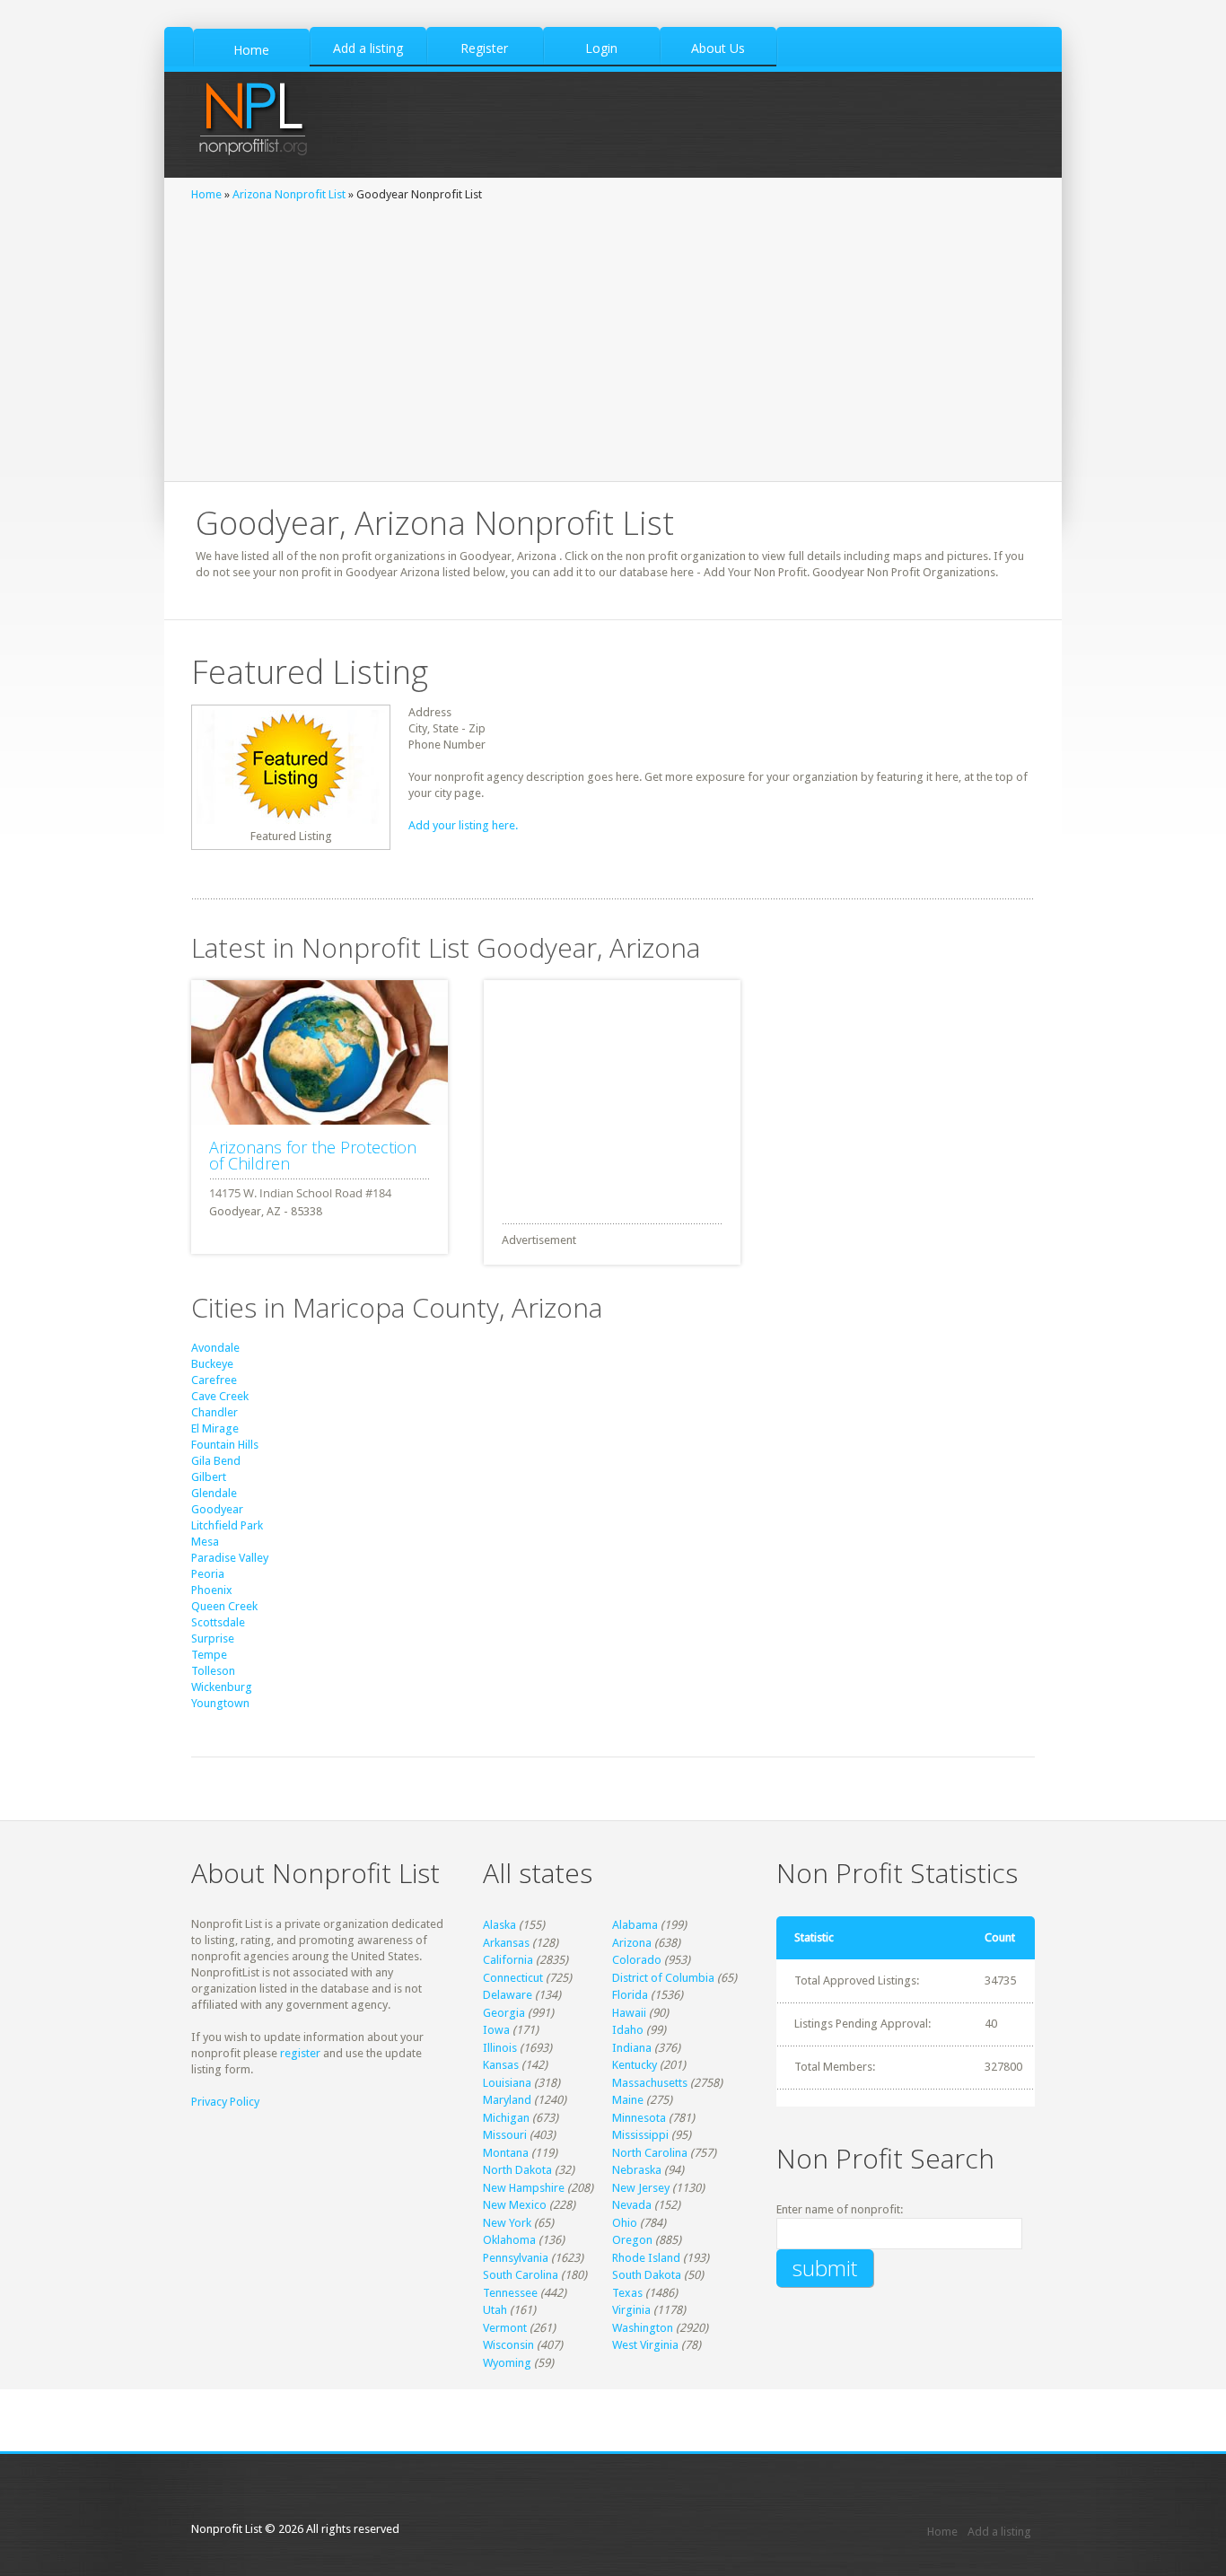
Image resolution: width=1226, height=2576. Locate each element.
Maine (628, 2100)
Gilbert (209, 1477)
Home (206, 194)
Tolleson (213, 1671)
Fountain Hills (225, 1445)
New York (507, 2223)
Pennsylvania (516, 2258)
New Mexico (515, 2205)
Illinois (500, 2048)
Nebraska (637, 2170)
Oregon (632, 2240)
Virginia (631, 2310)
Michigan (506, 2118)
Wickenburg (222, 1687)
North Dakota (517, 2170)
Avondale (215, 1348)
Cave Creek (220, 1396)
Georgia (504, 2013)
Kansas (501, 2065)
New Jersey (641, 2188)
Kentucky (635, 2065)
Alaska (499, 1925)
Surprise (213, 1638)
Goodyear (217, 1509)
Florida (630, 1995)
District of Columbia (663, 1978)
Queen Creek (224, 1606)
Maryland (507, 2100)
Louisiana (507, 2083)
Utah (495, 2310)
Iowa (496, 2030)
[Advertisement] (613, 337)
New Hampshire (524, 2188)
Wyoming (507, 2363)
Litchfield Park (227, 1525)
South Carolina (521, 2275)
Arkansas (506, 1943)
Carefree (214, 1380)
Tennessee (510, 2293)
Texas (627, 2293)
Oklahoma (509, 2240)
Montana (506, 2153)
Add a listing (999, 2532)
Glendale (214, 1493)
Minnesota (639, 2118)
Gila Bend (216, 1461)
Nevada (632, 2205)
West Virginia (645, 2345)
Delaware (508, 1995)
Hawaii (629, 2013)
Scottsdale (218, 1622)
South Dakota (647, 2275)
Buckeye (212, 1364)
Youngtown (220, 1703)
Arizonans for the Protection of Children (313, 1155)
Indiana (632, 2048)
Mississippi (640, 2135)
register (300, 2053)
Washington (643, 2328)
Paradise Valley (230, 1558)
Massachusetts (650, 2083)
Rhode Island (646, 2258)
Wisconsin (508, 2345)
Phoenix (212, 1590)
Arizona (632, 1943)
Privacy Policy (225, 2102)
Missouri (505, 2135)
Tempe (209, 1655)
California (508, 1960)
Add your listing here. (463, 825)
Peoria (208, 1574)
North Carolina (650, 2153)
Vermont (505, 2328)
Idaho (628, 2030)
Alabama (635, 1925)
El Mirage (215, 1428)
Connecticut (513, 1978)
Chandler (215, 1412)
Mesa (205, 1542)
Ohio (625, 2223)
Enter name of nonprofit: (840, 2209)
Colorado (637, 1960)
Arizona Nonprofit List (289, 194)
